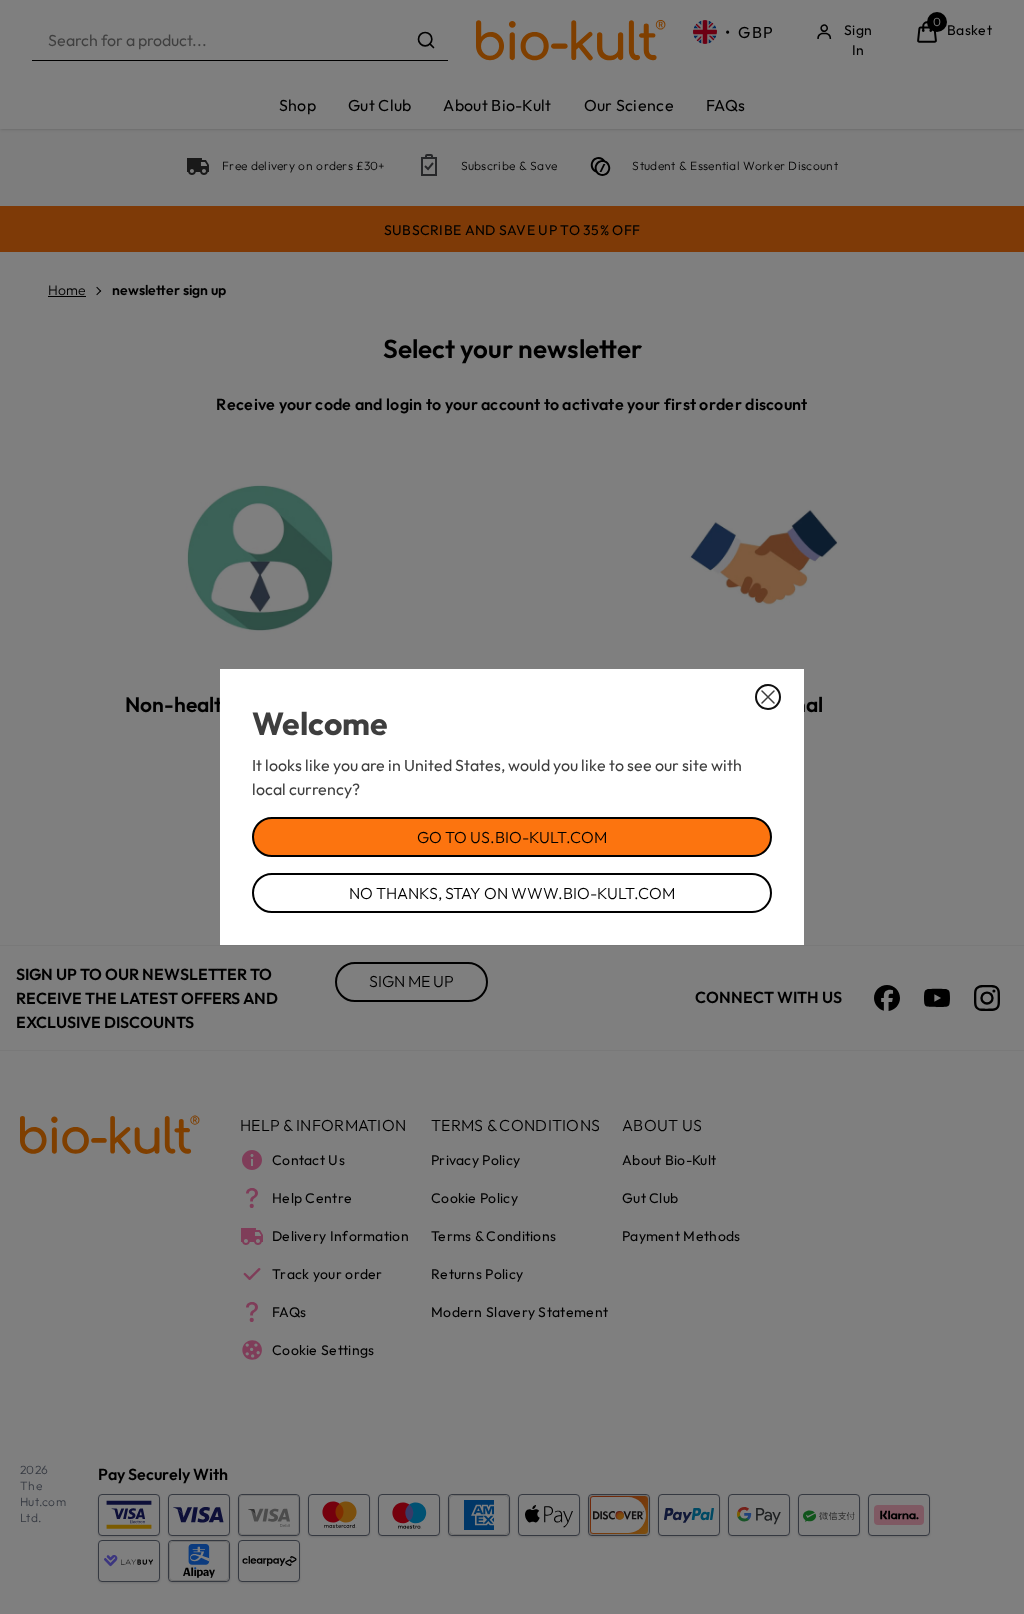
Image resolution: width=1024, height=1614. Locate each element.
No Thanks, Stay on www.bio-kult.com (512, 893)
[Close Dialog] (768, 697)
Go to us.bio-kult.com (512, 837)
